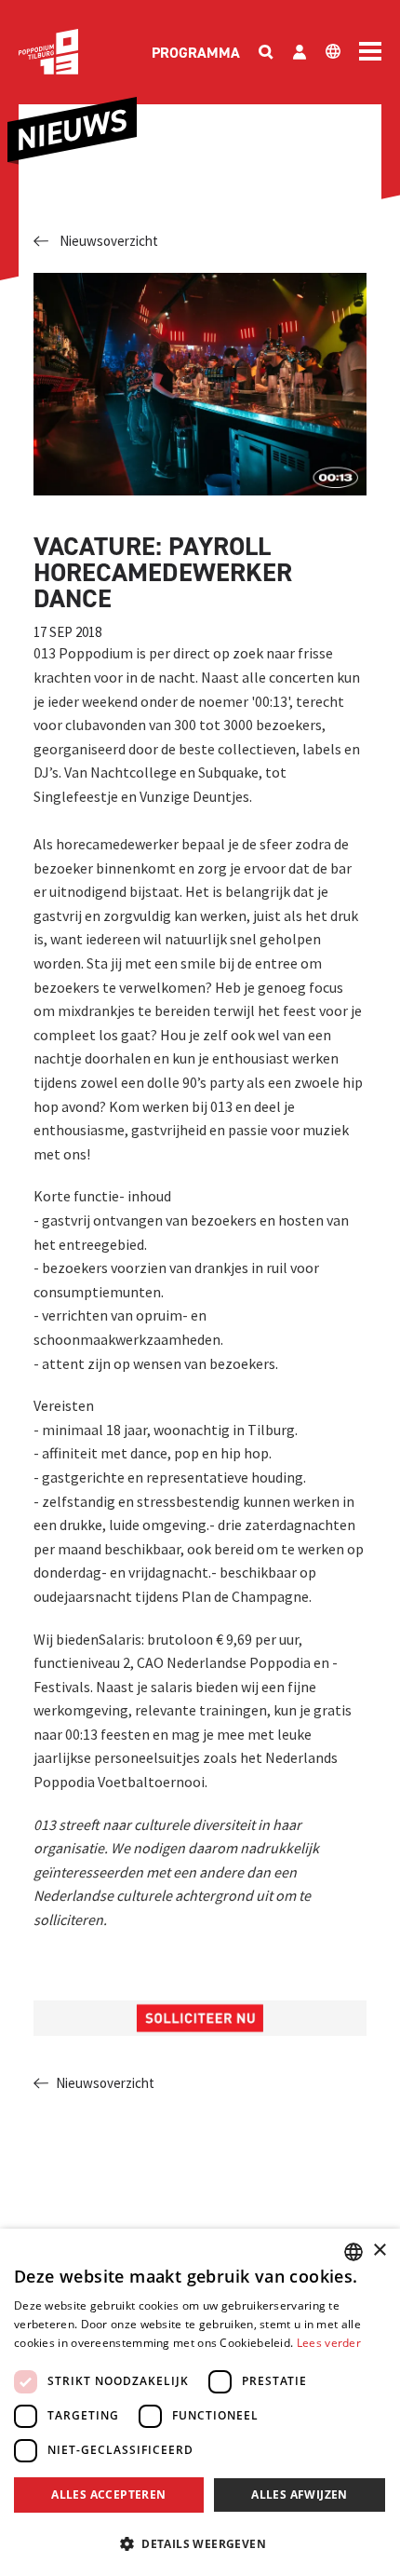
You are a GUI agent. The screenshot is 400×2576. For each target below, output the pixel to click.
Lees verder (329, 2343)
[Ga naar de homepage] (48, 52)
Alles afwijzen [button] (300, 2495)
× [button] (379, 2251)
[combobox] (353, 2252)
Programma (196, 53)
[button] (200, 2543)
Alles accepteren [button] (108, 2495)
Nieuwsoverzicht (109, 241)
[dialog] (200, 2402)
